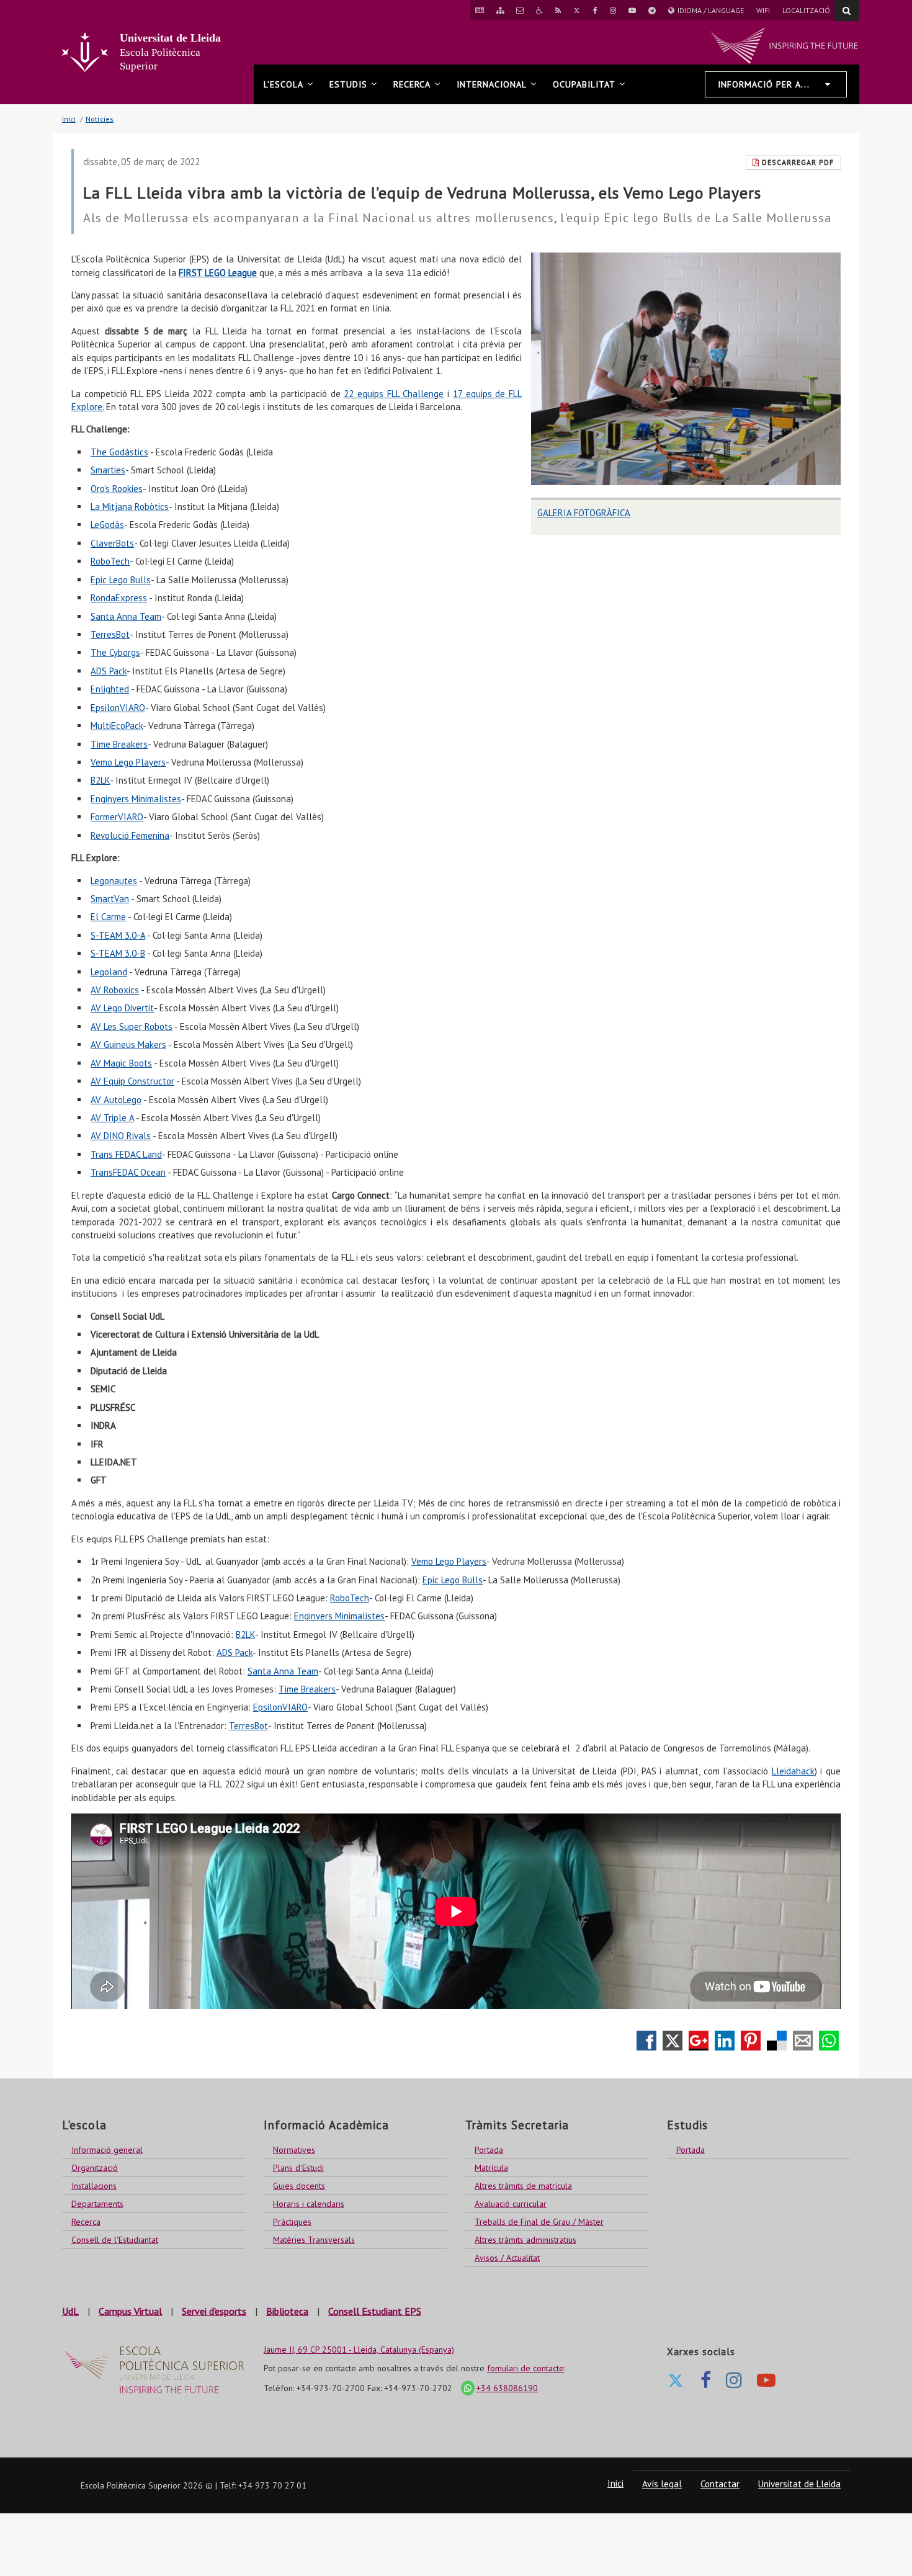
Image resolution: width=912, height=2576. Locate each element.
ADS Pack (109, 671)
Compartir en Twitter (673, 2041)
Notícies (100, 119)
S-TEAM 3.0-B (118, 953)
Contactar (720, 2484)
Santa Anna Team (126, 616)
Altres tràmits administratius (525, 2240)
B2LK (100, 780)
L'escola (284, 84)
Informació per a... (764, 84)
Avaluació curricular (511, 2204)
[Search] (847, 11)
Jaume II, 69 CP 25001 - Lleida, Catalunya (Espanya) (359, 2350)
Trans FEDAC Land (126, 1154)
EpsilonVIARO (118, 708)
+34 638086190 (504, 2388)
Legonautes (114, 881)
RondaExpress (119, 598)
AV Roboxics (115, 990)
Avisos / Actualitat (507, 2258)
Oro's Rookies (117, 489)
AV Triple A (112, 1118)
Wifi (763, 10)
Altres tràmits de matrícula (523, 2186)
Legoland (109, 972)
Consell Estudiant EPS (375, 2311)
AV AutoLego (116, 1100)
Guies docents (299, 2186)
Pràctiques (292, 2222)
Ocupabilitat (584, 84)
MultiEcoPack (117, 726)
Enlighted (110, 689)
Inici (69, 119)
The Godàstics (119, 452)
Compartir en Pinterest (751, 2041)
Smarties (108, 470)
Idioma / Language (709, 13)
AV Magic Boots (121, 1063)
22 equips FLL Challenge (394, 394)
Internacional (492, 84)
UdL (70, 2311)
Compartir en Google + (699, 2041)
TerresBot (110, 634)
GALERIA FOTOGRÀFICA (584, 513)
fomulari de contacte (525, 2368)
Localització (806, 10)
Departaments (97, 2204)
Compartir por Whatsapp (829, 2041)
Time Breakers (119, 744)
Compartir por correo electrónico (803, 2041)
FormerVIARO (117, 817)
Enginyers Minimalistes (136, 799)
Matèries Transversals (314, 2240)
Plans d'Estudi (298, 2168)
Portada (489, 2150)
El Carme (108, 917)
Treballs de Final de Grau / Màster (539, 2222)
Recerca (412, 84)
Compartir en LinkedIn (725, 2041)
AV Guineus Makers (128, 1044)
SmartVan (110, 899)
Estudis (348, 84)
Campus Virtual (130, 2311)
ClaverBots (112, 543)
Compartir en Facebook (646, 2041)
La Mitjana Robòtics (130, 507)
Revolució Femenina (130, 835)
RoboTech (110, 561)
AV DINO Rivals (121, 1136)
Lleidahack (793, 1771)
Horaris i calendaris (309, 2204)
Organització (95, 2168)
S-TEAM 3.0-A (118, 935)
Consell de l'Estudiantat (115, 2240)
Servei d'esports (214, 2311)
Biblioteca (287, 2311)
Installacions (94, 2186)
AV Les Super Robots (132, 1026)
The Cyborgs (115, 652)
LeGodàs (107, 525)
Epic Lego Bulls (121, 580)
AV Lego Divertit (122, 1008)
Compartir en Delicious (777, 2041)
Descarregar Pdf (797, 162)
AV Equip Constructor (132, 1081)
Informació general (107, 2150)
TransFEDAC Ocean (128, 1172)
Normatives (294, 2150)
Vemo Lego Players (128, 762)
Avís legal (662, 2484)
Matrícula (491, 2168)
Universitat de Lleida (799, 2484)
